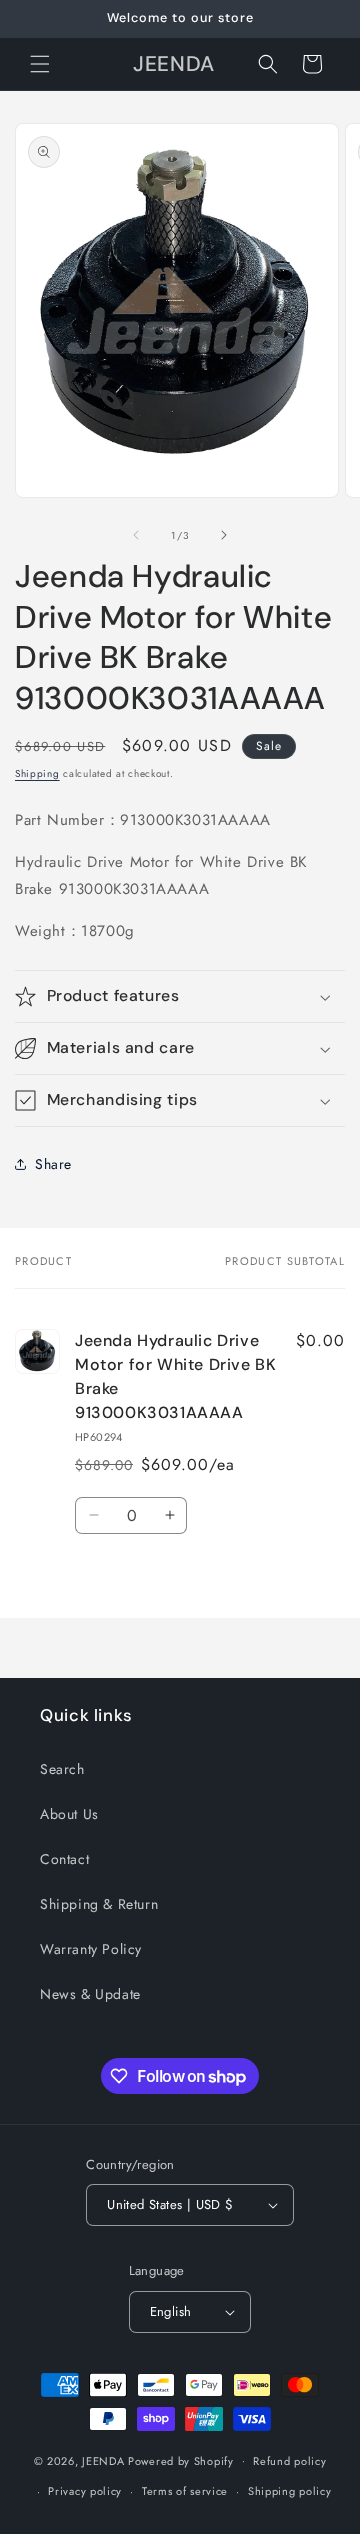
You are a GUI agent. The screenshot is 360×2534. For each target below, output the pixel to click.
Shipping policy (290, 2491)
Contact (64, 1859)
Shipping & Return (99, 1904)
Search (62, 1769)
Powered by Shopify (181, 2460)
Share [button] (53, 1164)
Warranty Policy (91, 1949)
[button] (40, 64)
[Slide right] (224, 535)
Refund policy (289, 2461)
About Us (69, 1814)
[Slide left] (136, 535)
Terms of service (185, 2491)
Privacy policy (85, 2491)
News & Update (90, 1994)
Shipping (37, 773)
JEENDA (103, 2460)
